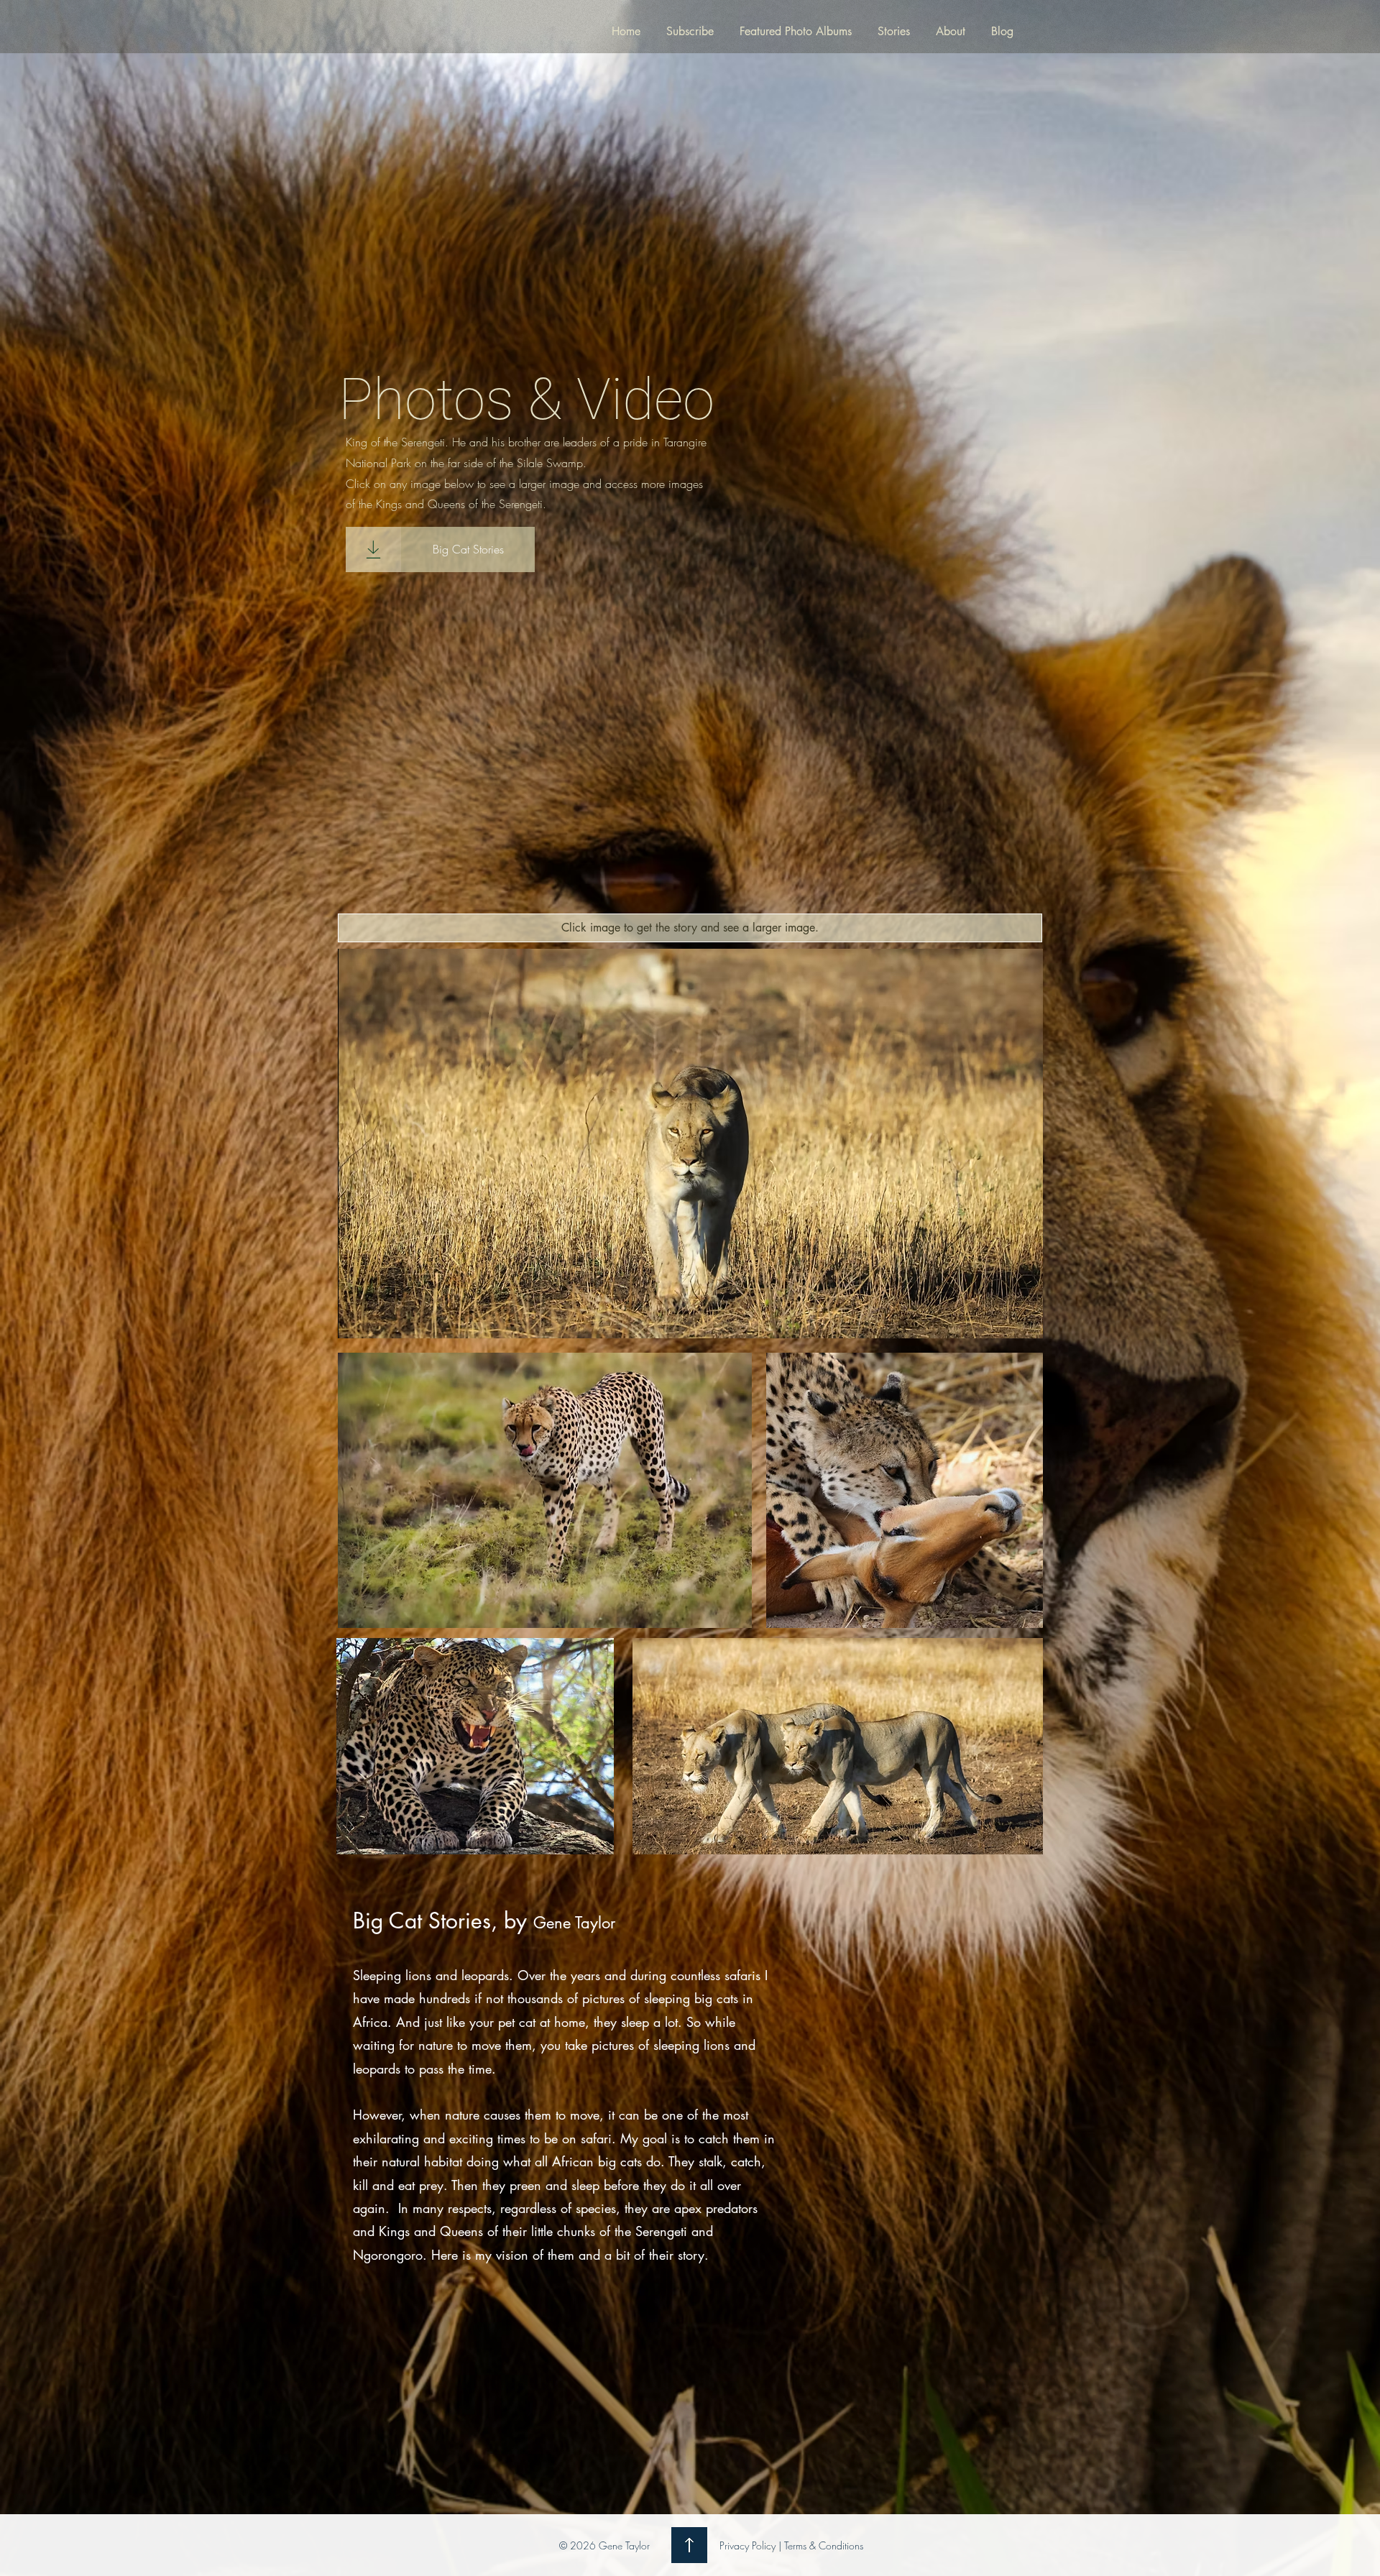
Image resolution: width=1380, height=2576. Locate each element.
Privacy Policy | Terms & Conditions (791, 2545)
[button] (690, 928)
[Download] (373, 549)
